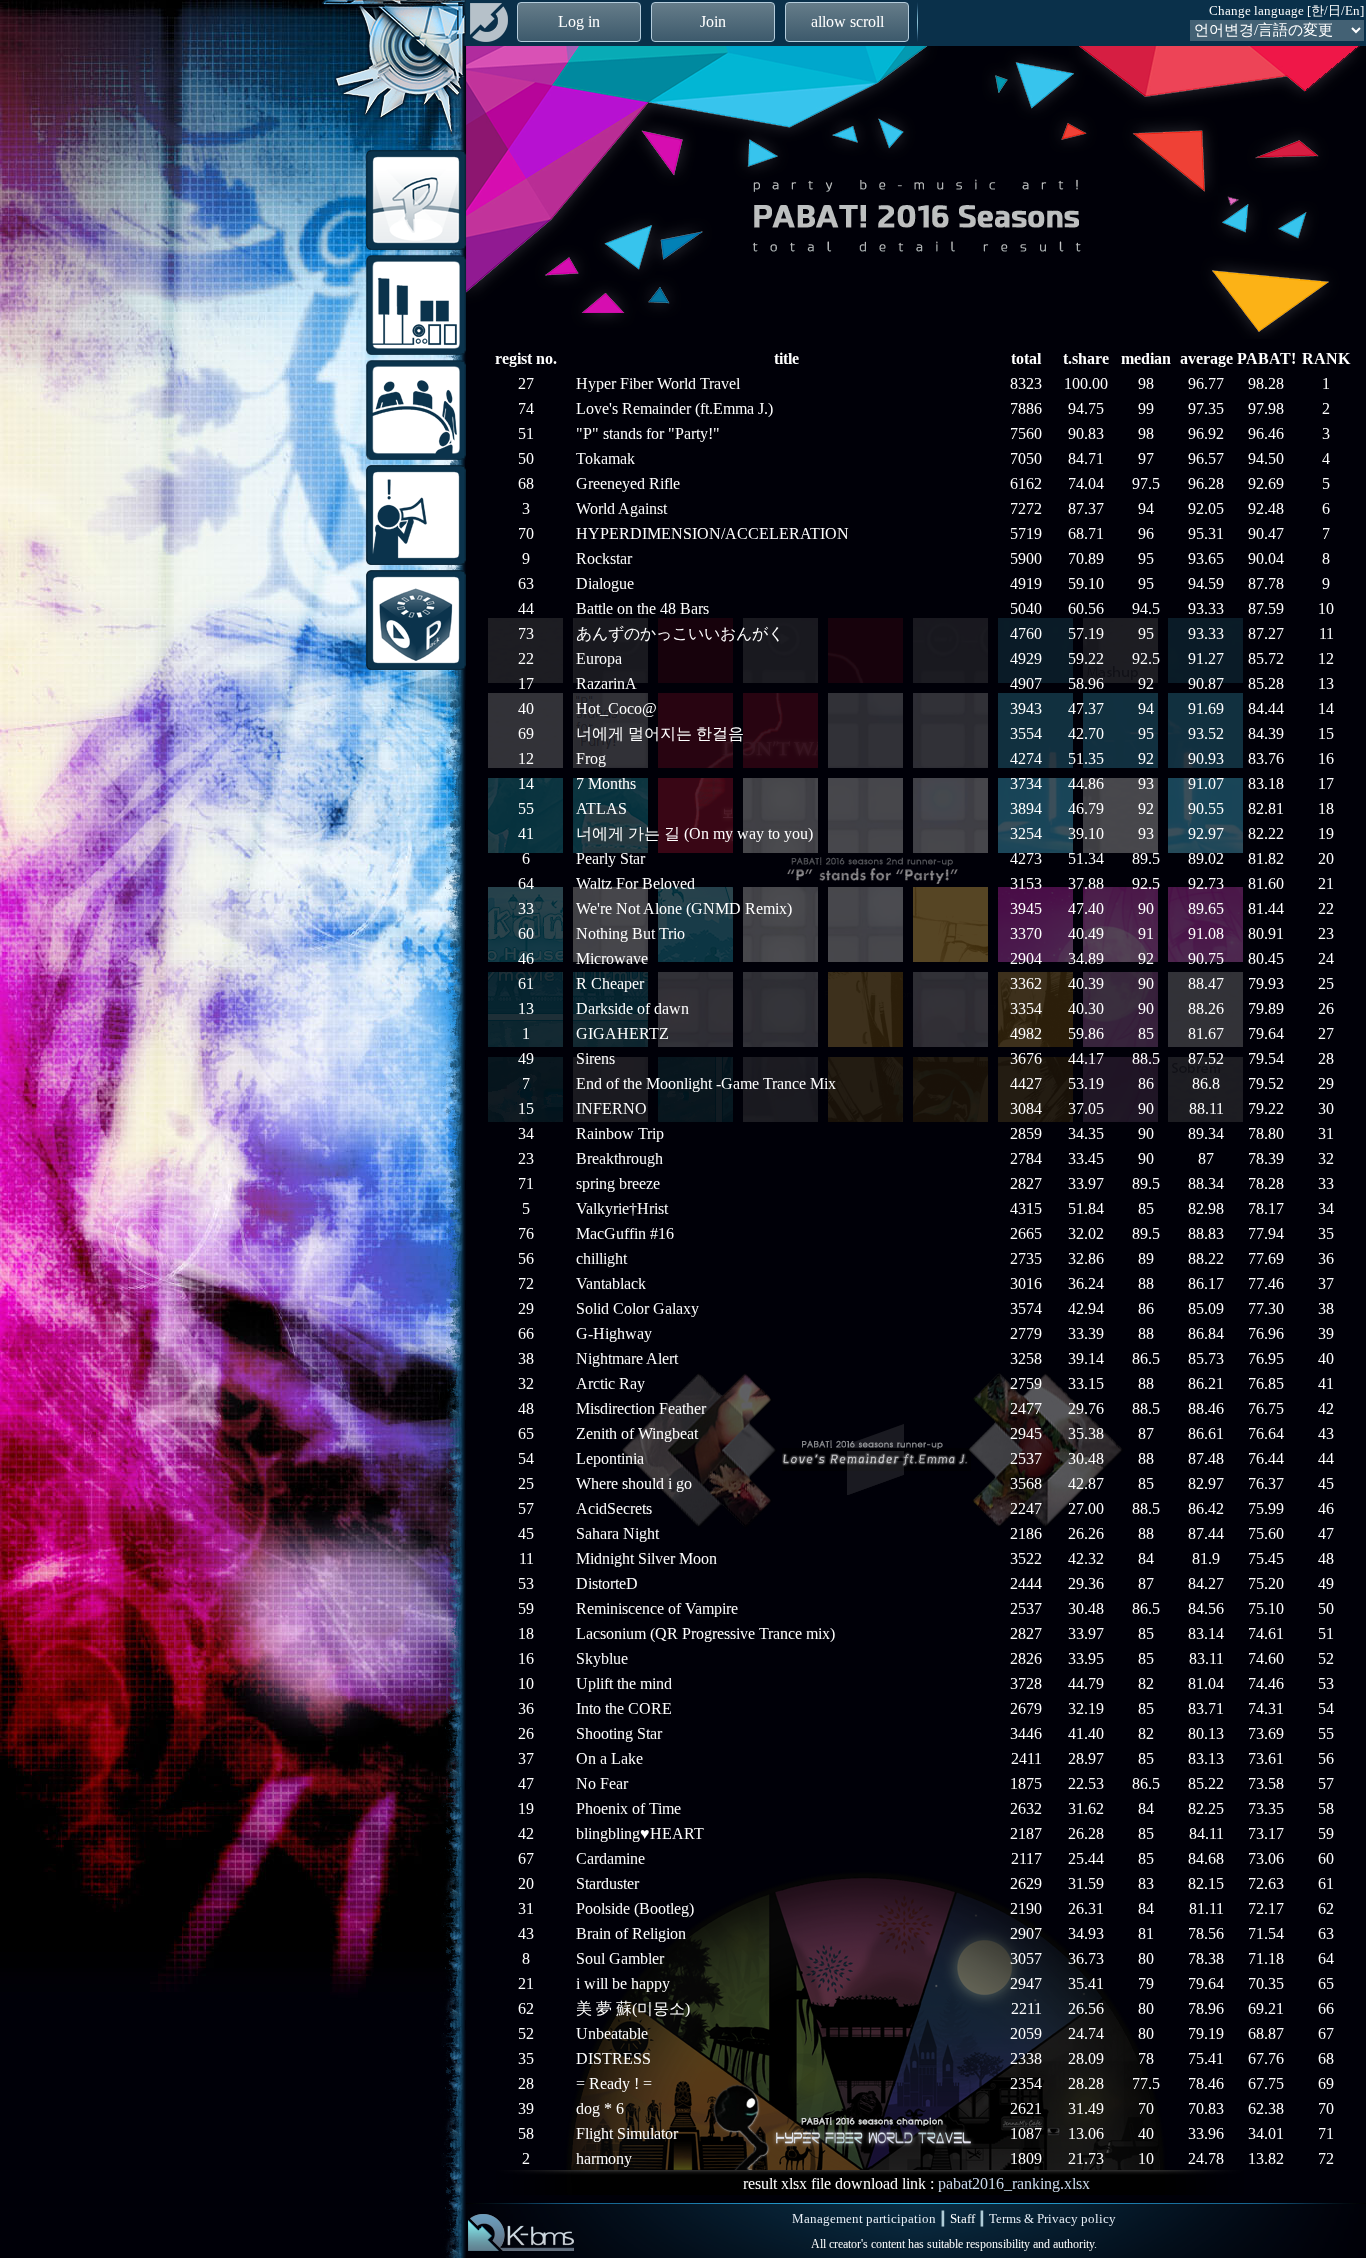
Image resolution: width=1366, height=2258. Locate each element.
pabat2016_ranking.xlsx (1014, 2183)
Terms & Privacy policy (1052, 2218)
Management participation (864, 2218)
